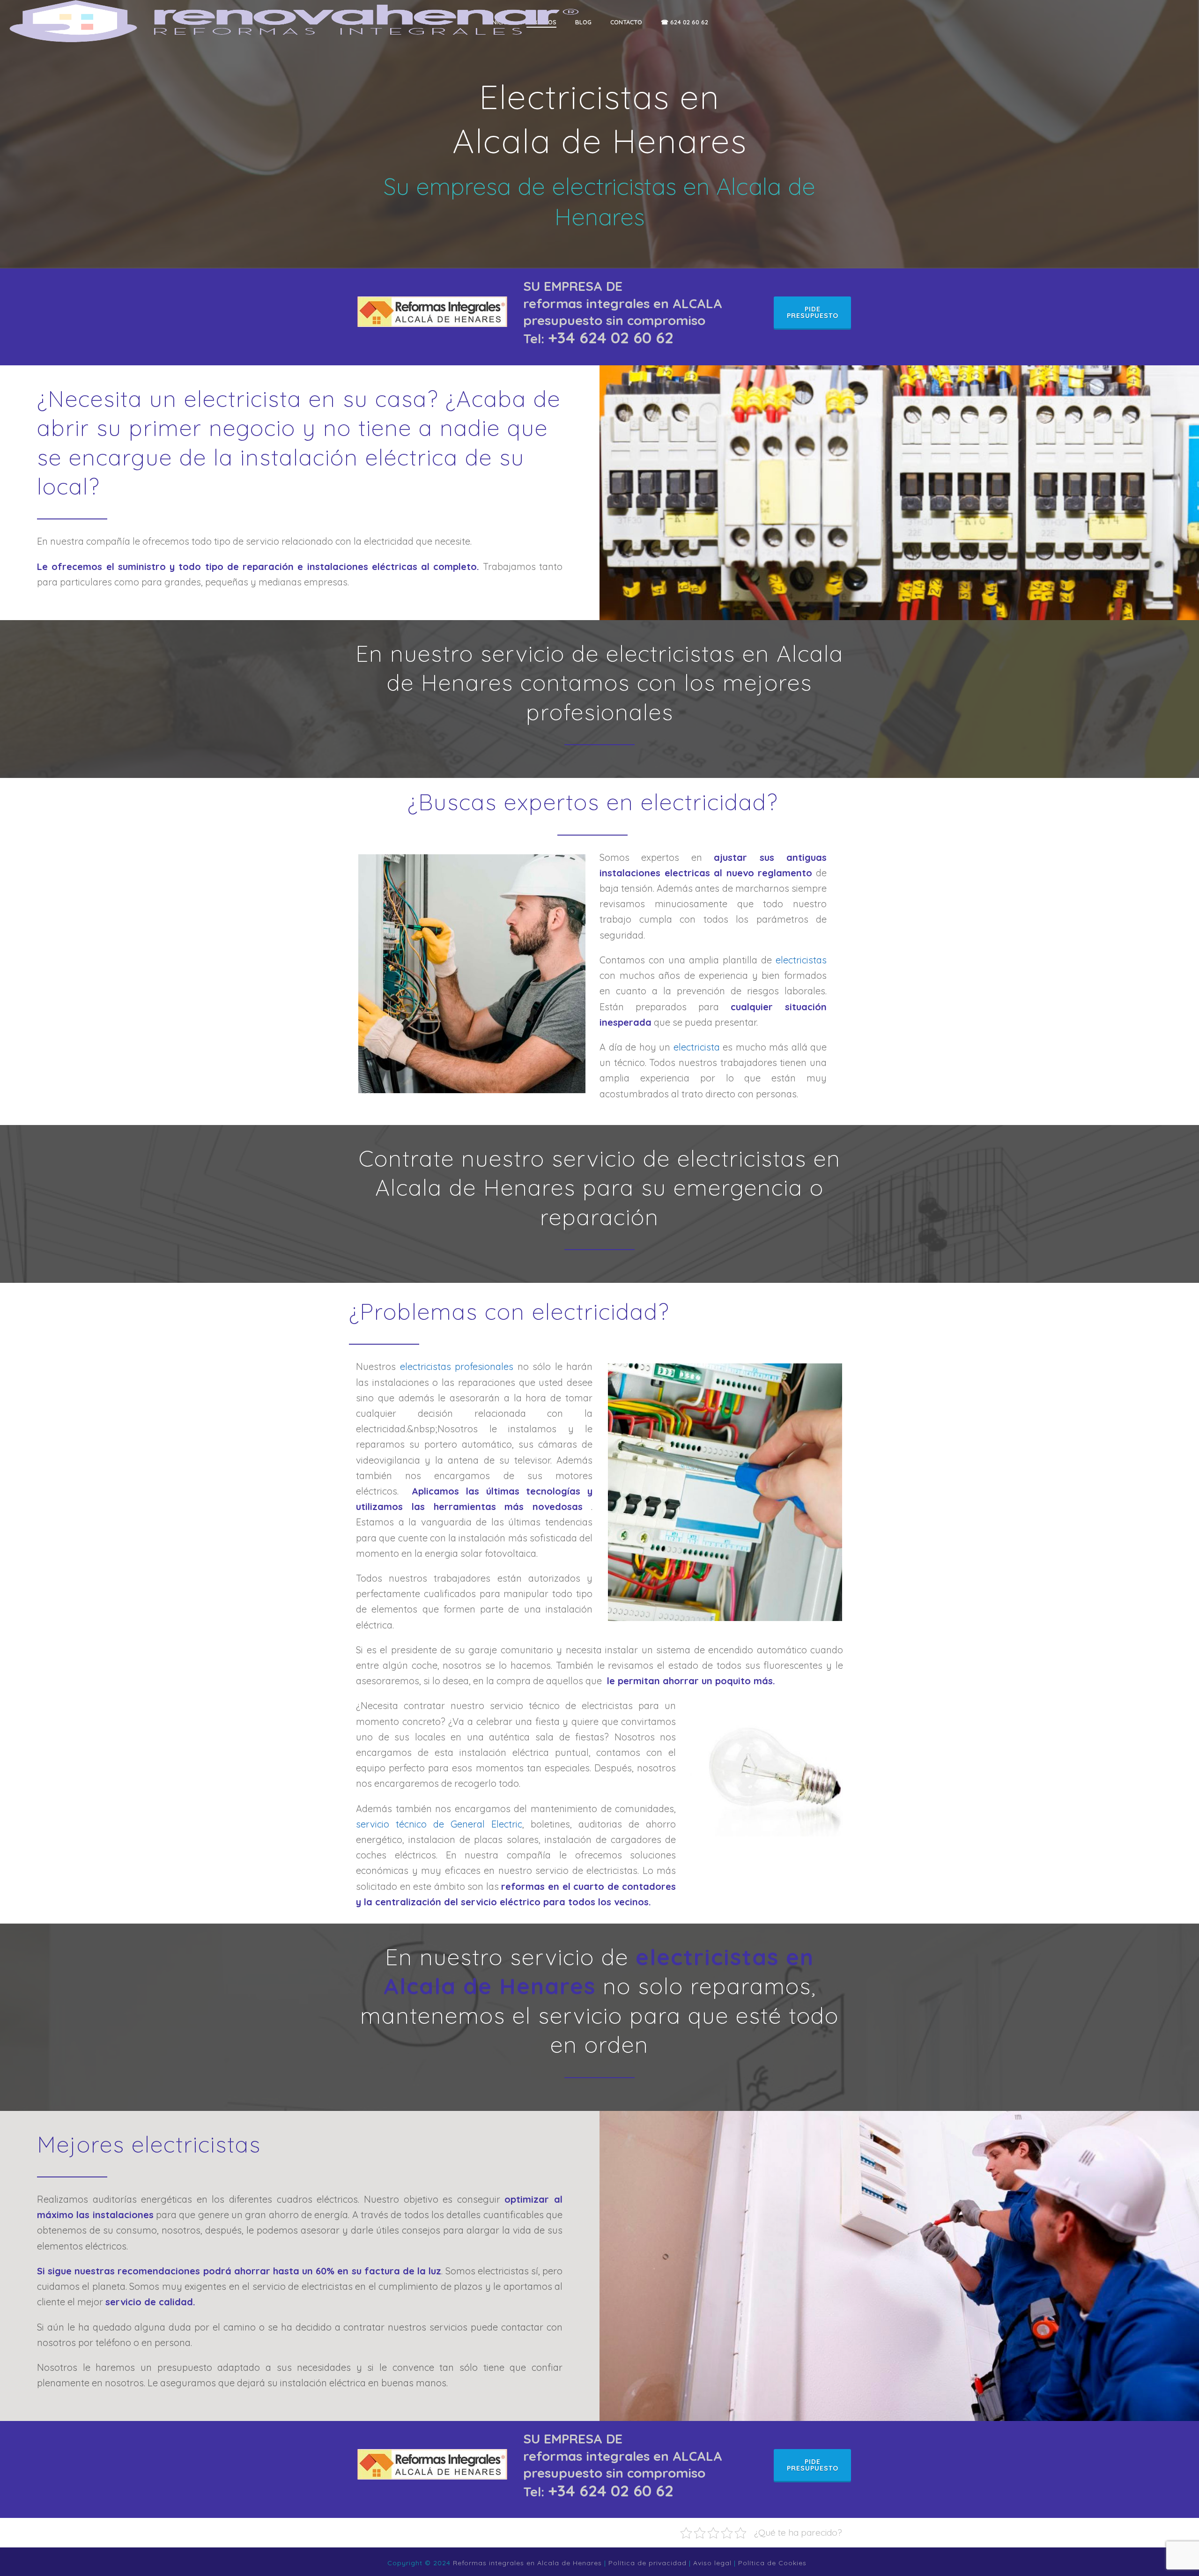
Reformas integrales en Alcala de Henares (527, 2563)
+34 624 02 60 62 (611, 337)
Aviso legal (712, 2563)
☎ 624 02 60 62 (685, 22)
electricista (697, 1047)
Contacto (626, 22)
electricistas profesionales (457, 1366)
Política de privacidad (648, 2563)
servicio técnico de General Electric (439, 1824)
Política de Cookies (772, 2563)
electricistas (801, 960)
